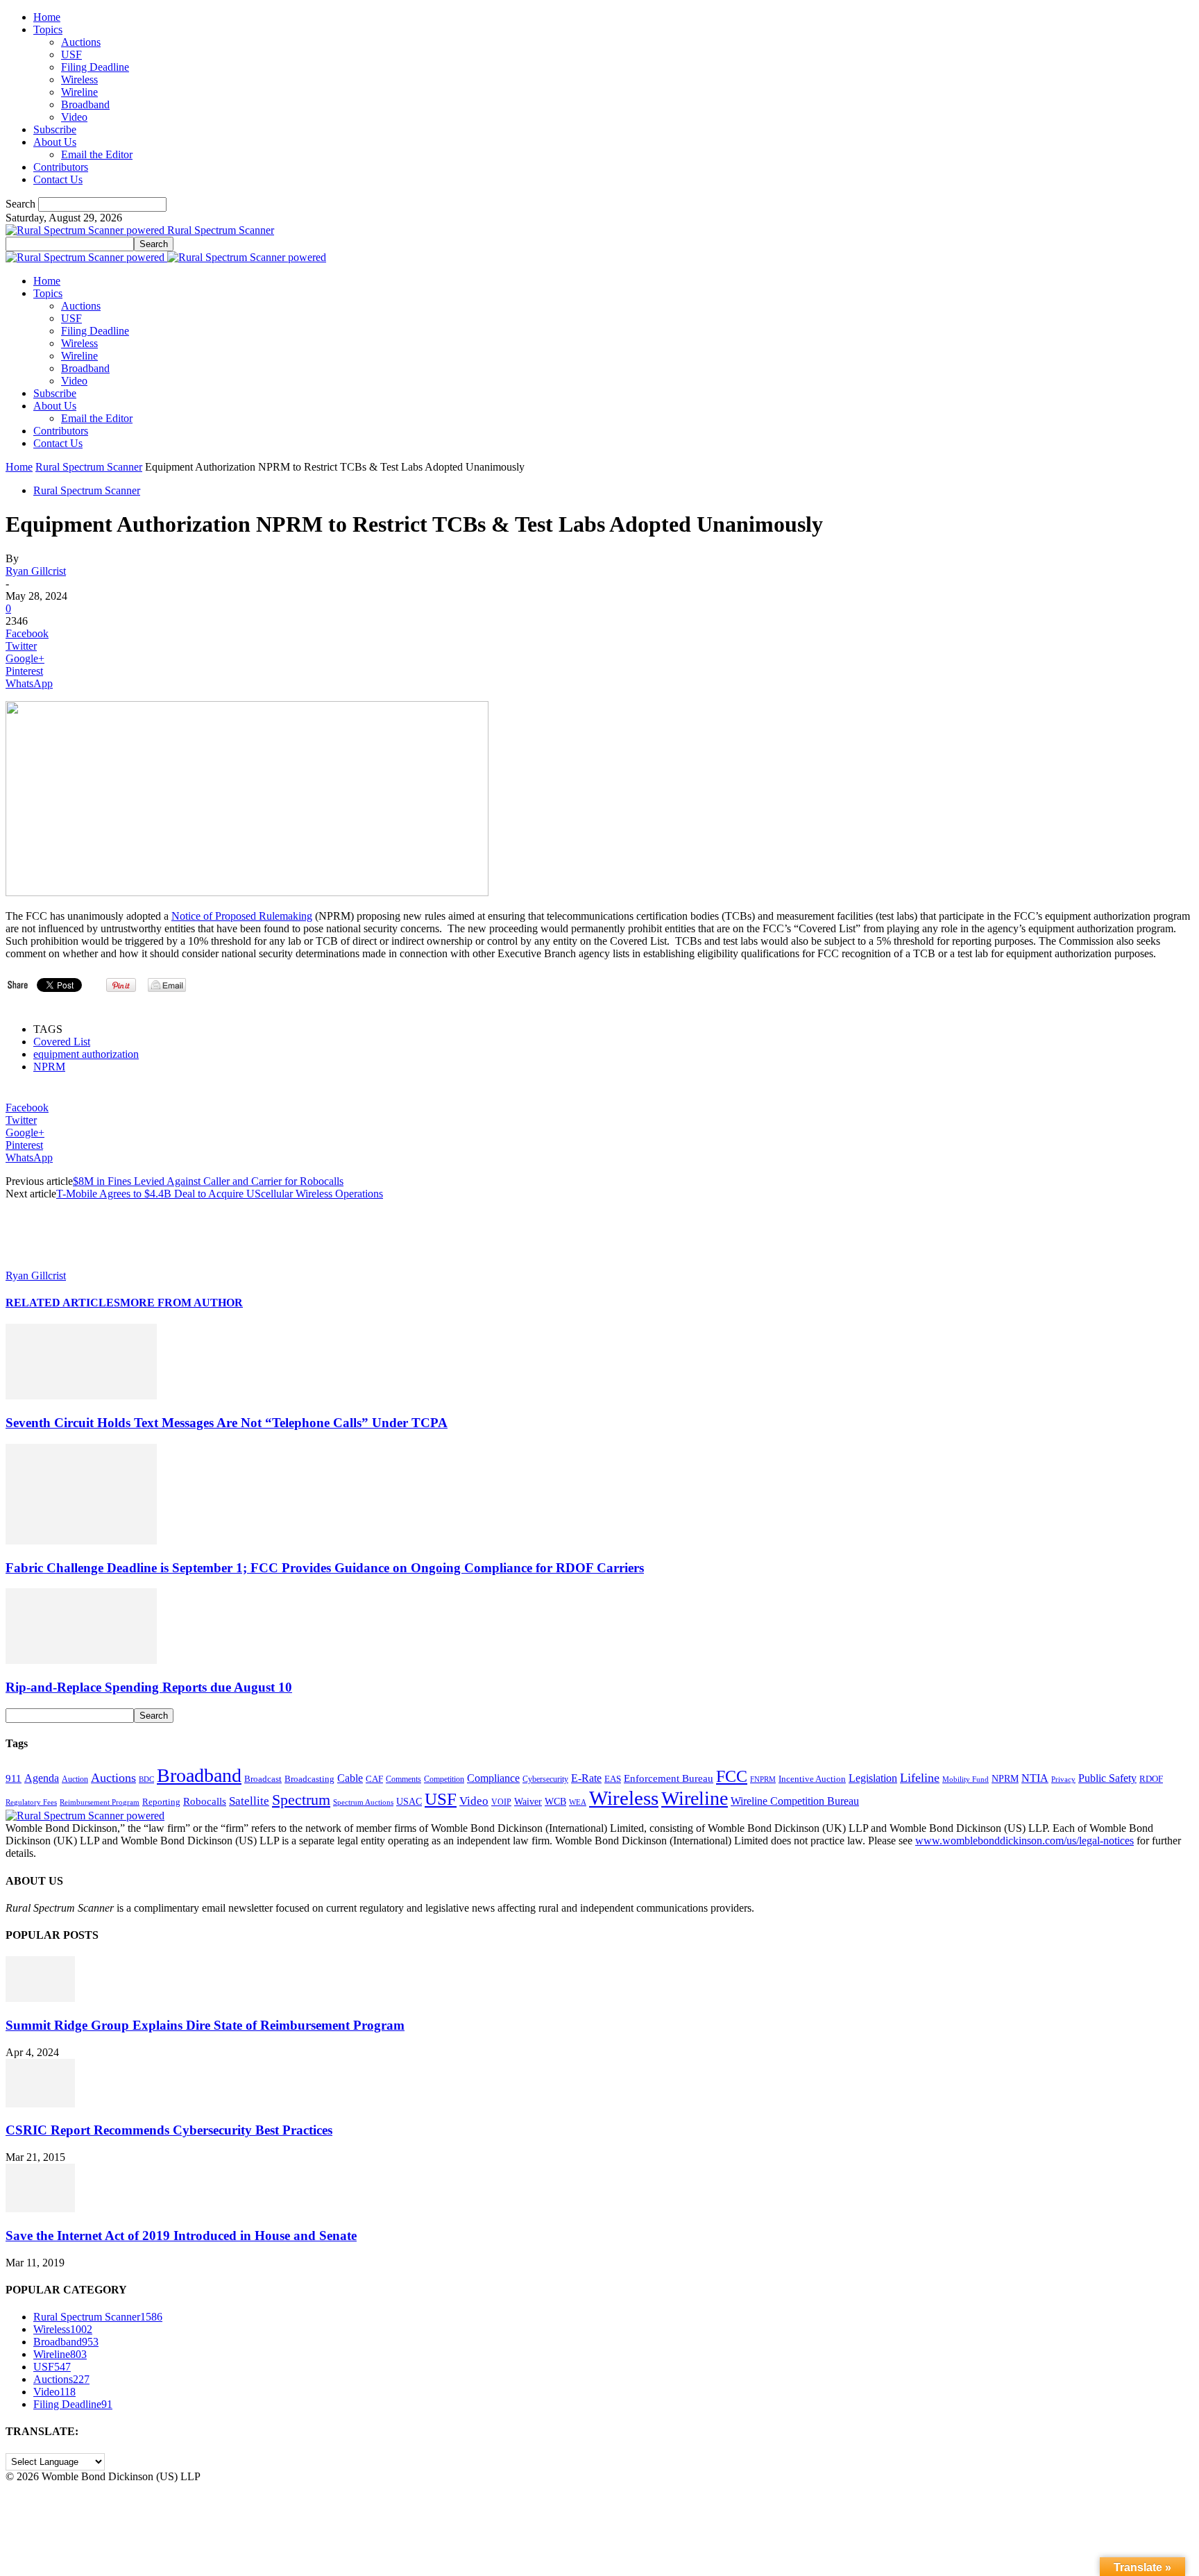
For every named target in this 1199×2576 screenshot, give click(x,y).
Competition (444, 1779)
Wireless (79, 79)
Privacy (1063, 1779)
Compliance (493, 1778)
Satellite (249, 1801)
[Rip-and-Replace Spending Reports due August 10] (81, 1660)
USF (71, 54)
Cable (350, 1778)
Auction (75, 1779)
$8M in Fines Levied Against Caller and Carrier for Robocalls (208, 1181)
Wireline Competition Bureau (795, 1801)
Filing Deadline (95, 67)
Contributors (61, 167)
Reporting (161, 1802)
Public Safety (1107, 1778)
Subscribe (55, 129)
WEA (578, 1802)
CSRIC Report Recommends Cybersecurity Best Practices (169, 2130)
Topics (48, 30)
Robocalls (205, 1801)
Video (74, 117)
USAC (409, 1801)
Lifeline (920, 1778)
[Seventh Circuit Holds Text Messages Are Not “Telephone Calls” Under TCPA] (81, 1396)
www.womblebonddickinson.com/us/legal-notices (1024, 1841)
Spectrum (301, 1800)
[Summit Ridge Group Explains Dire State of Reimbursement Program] (40, 1998)
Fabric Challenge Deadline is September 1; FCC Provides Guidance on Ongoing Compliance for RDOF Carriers (325, 1568)
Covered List (62, 1042)
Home (47, 17)
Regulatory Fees (31, 1802)
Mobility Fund (966, 1779)
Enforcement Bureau (669, 1778)
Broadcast (263, 1779)
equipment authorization (86, 1054)
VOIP (501, 1802)
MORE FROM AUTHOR (181, 1303)
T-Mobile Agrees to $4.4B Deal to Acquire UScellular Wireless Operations (220, 1194)
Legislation (873, 1778)
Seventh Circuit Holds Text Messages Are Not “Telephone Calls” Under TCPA (227, 1423)
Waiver (528, 1801)
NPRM (49, 1067)
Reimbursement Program (100, 1802)
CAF (374, 1779)
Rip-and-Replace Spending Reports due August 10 (149, 1687)
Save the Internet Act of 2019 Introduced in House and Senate (181, 2236)
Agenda (42, 1778)
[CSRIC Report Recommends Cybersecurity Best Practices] (40, 2104)
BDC (146, 1779)
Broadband (85, 104)
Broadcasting (309, 1779)
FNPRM (763, 1779)
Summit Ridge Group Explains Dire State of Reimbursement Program (205, 2025)
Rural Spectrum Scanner (89, 467)
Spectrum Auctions (363, 1802)
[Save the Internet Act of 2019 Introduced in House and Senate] (40, 2208)
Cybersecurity (545, 1779)
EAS (613, 1779)
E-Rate (586, 1778)
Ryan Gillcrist (36, 571)
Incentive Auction (812, 1779)
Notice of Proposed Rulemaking (242, 916)
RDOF (1151, 1779)
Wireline (79, 92)
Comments (403, 1779)
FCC (732, 1776)
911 (14, 1778)
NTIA (1035, 1778)
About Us (55, 142)
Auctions (81, 42)
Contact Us (58, 179)
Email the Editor (97, 154)
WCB (555, 1801)
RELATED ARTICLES (63, 1303)
